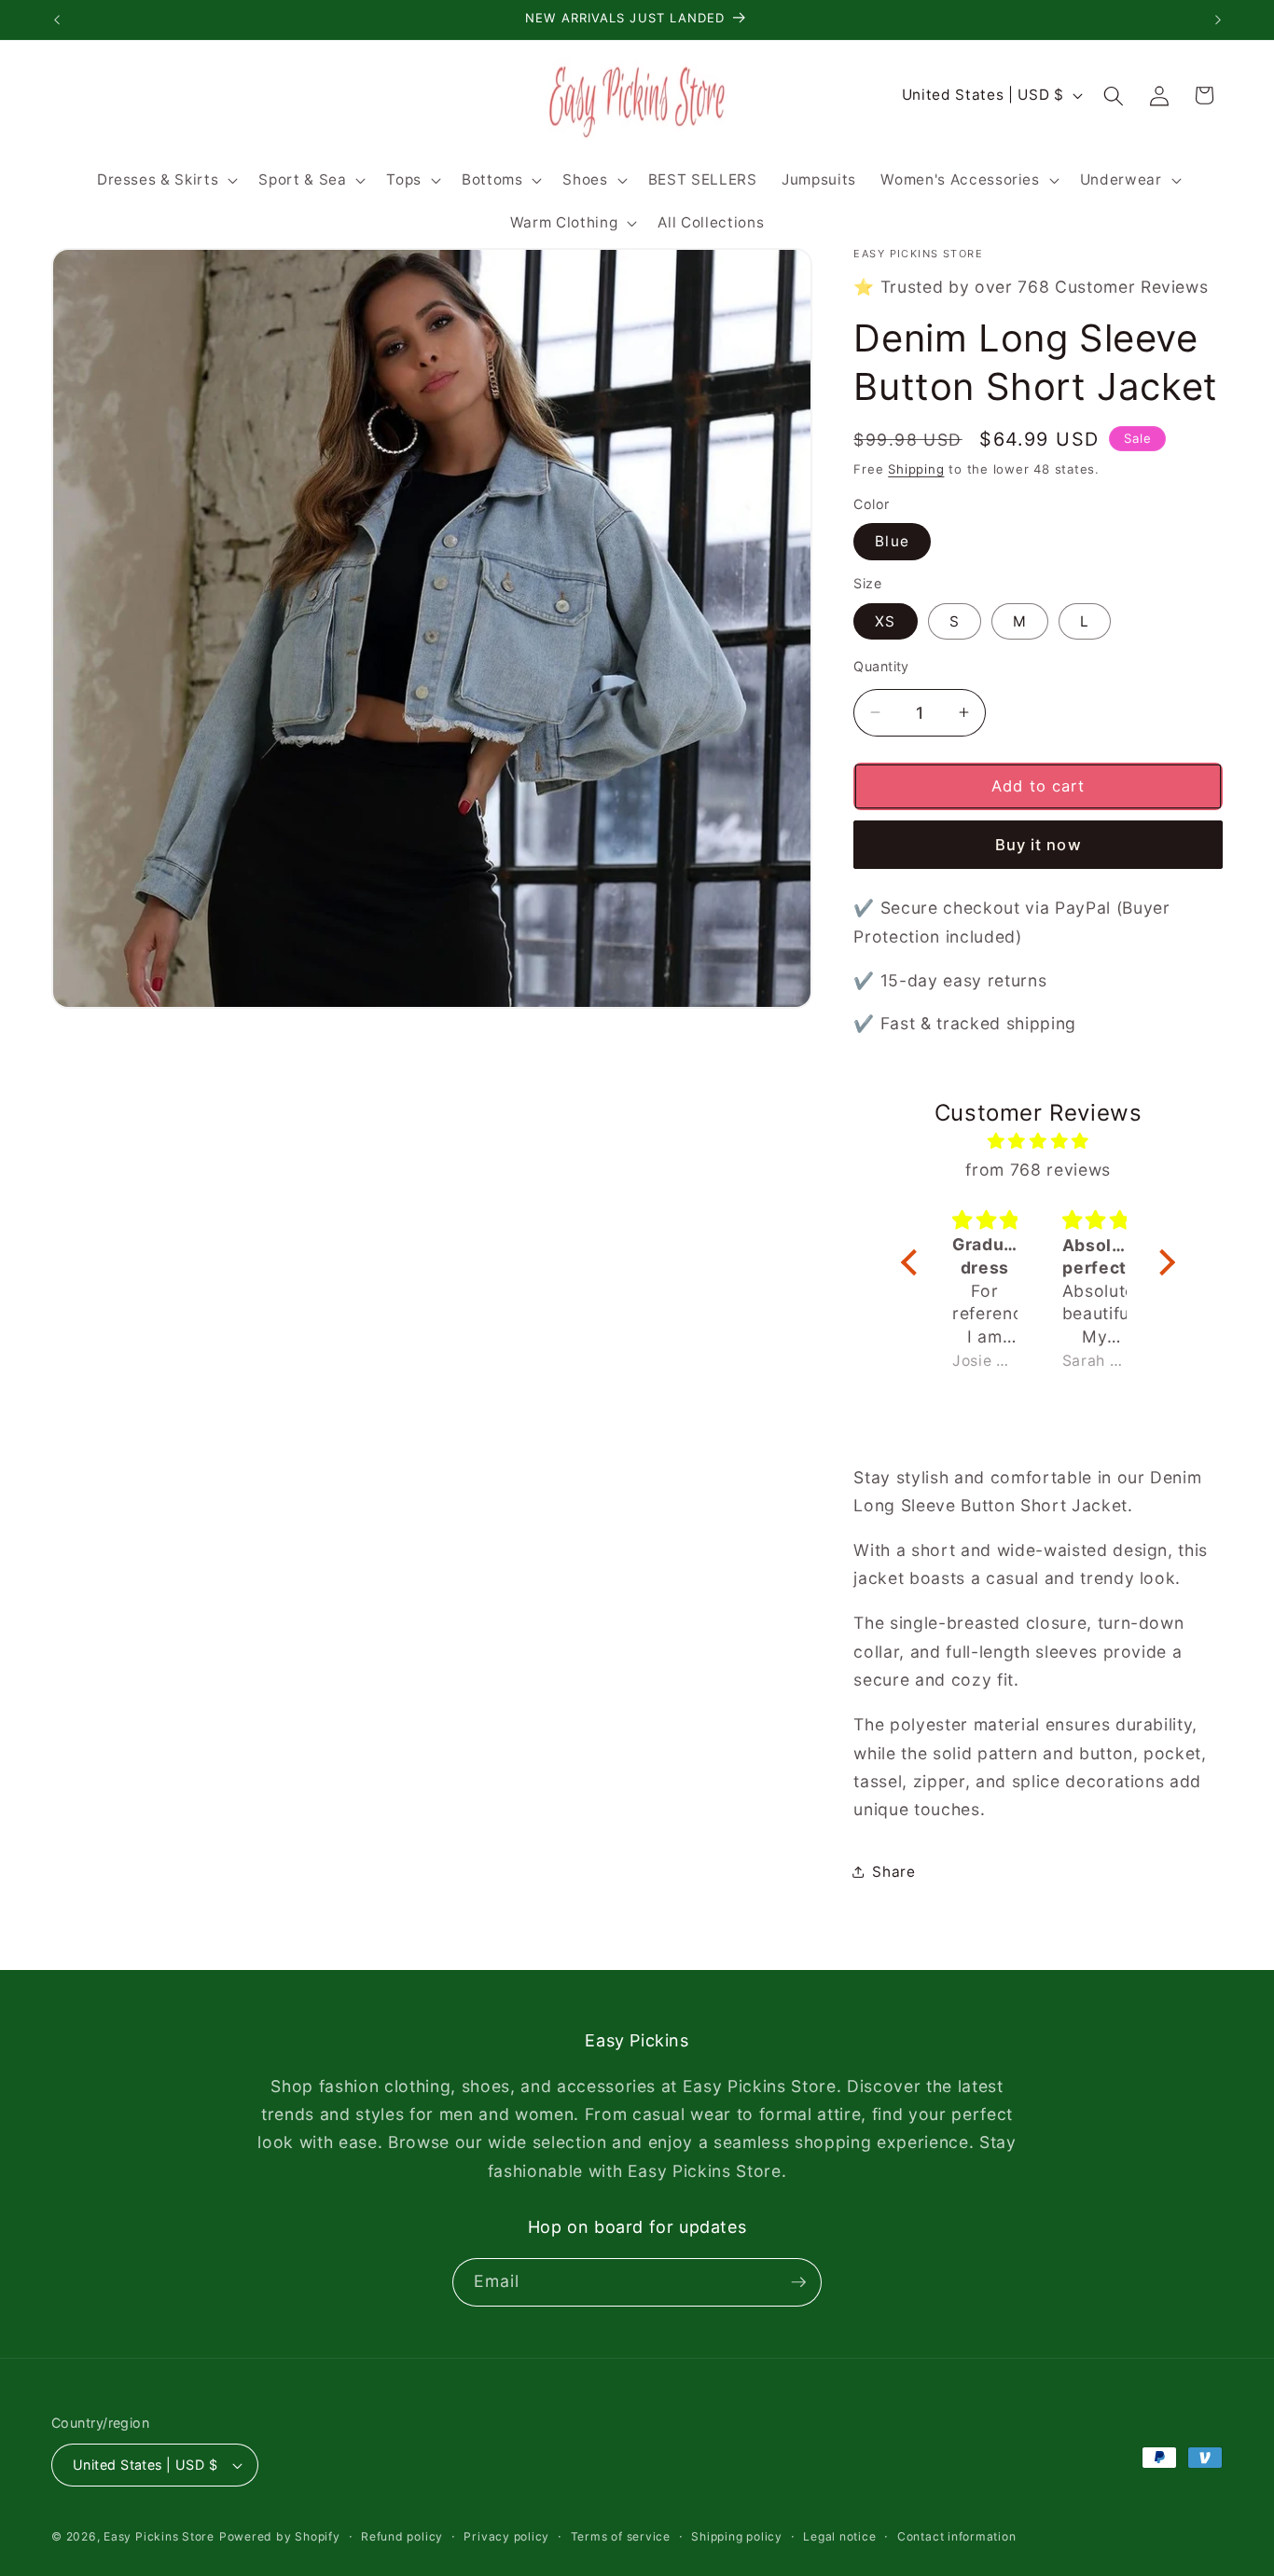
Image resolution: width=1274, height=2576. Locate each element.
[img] (1038, 1141)
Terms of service (621, 2536)
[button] (166, 180)
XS (885, 620)
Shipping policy (737, 2536)
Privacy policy (506, 2536)
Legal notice (839, 2536)
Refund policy (402, 2536)
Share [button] (893, 1872)
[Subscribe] (798, 2282)
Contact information (957, 2536)
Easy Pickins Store (159, 2536)
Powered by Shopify (280, 2536)
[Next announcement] (1218, 20)
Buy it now (1039, 845)
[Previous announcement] (57, 20)
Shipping (916, 468)
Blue (892, 541)
